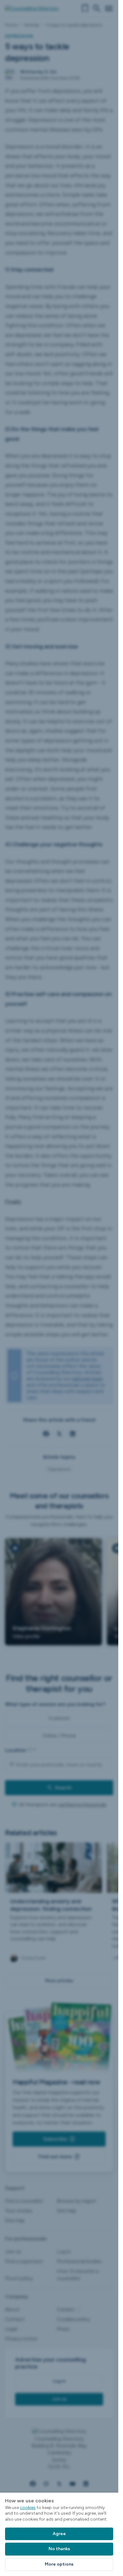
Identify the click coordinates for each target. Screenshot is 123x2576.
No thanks (59, 2549)
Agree (59, 2534)
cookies (28, 2508)
